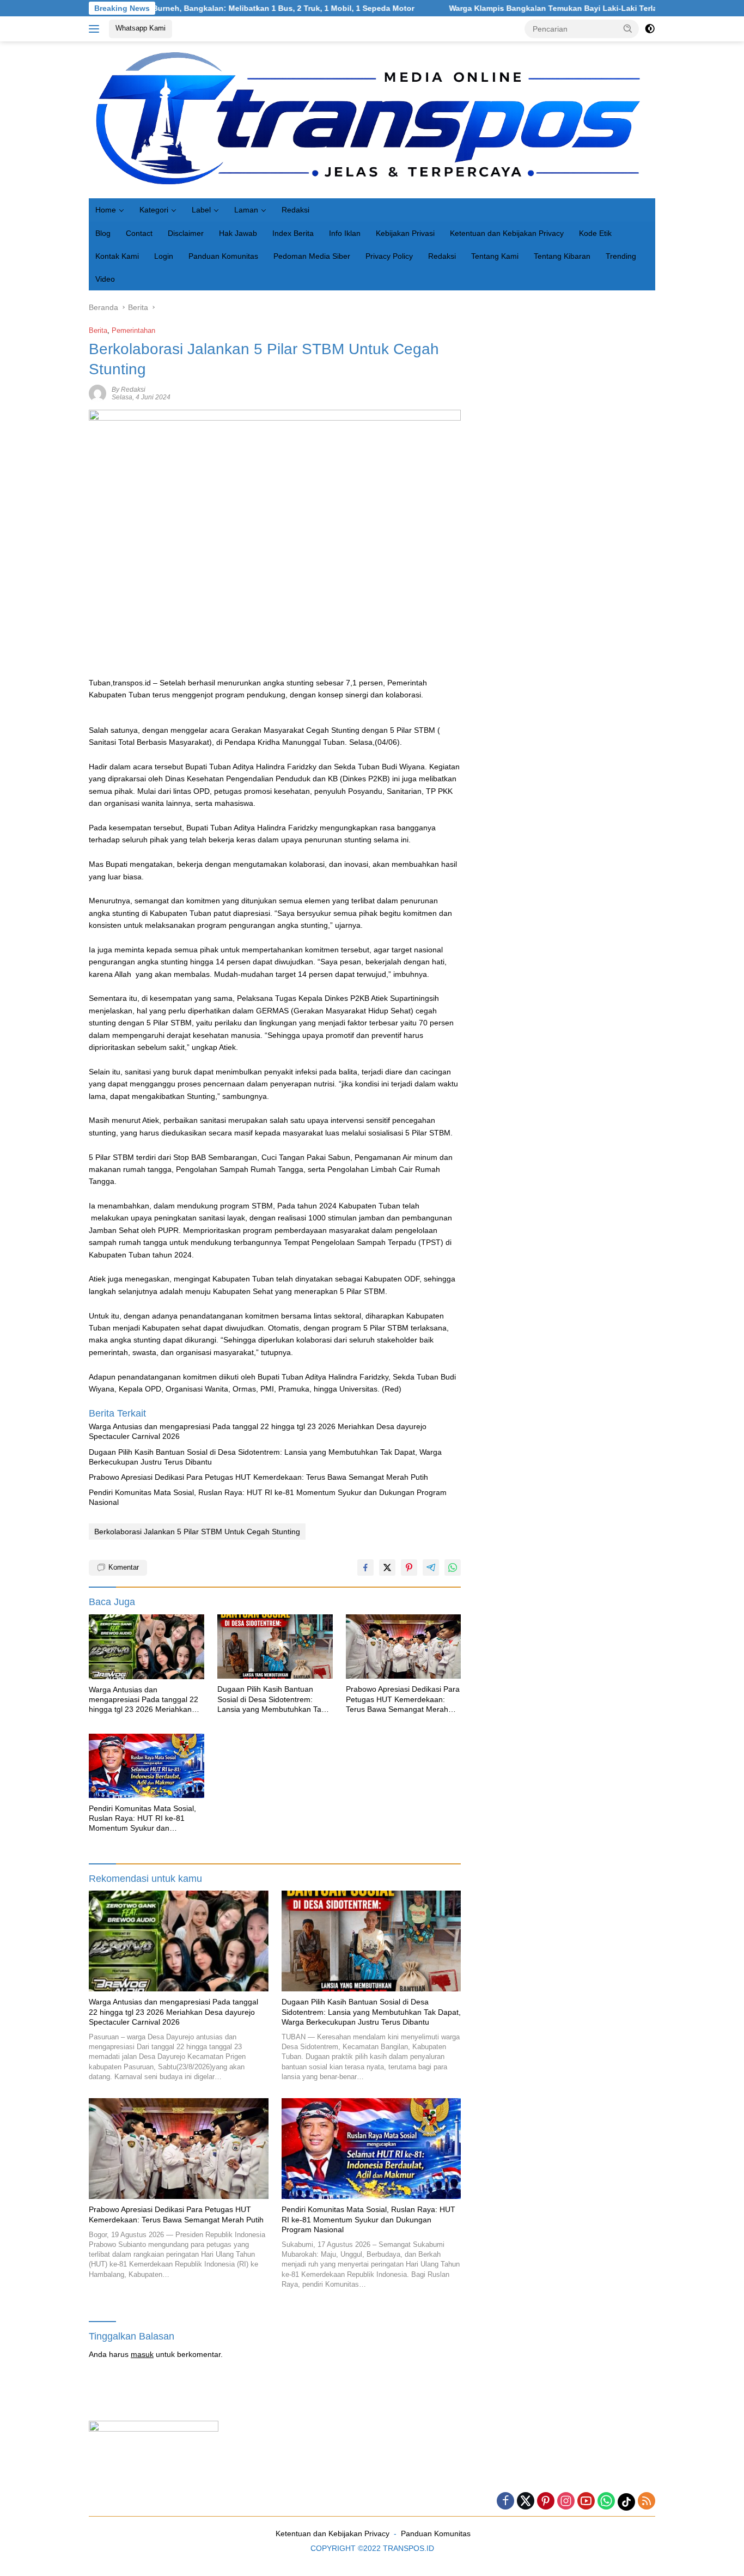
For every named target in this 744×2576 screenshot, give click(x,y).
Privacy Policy (389, 256)
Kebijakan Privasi (405, 233)
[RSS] (647, 2502)
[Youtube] (586, 2502)
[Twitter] (526, 2502)
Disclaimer (186, 233)
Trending (621, 256)
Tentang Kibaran (562, 256)
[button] (628, 28)
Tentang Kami (495, 256)
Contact (139, 233)
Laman (246, 210)
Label (201, 210)
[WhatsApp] (606, 2502)
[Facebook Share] (365, 1568)
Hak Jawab (238, 233)
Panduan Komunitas (223, 256)
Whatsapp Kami (141, 28)
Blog (103, 233)
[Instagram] (566, 2502)
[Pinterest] (546, 2502)
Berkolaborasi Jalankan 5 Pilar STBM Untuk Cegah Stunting (197, 1532)
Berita (98, 330)
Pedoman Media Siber (312, 256)
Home (106, 210)
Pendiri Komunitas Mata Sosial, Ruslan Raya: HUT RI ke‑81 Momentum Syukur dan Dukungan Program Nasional (268, 1497)
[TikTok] (626, 2502)
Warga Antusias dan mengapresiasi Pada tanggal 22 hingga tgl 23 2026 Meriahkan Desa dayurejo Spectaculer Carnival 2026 (258, 1431)
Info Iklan (345, 233)
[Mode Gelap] (650, 29)
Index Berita (293, 233)
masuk (142, 2354)
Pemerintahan (133, 330)
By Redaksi (129, 390)
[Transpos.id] (372, 119)
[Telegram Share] (431, 1568)
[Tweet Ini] (387, 1568)
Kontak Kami (117, 256)
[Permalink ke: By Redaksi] (97, 393)
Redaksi (295, 210)
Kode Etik (595, 233)
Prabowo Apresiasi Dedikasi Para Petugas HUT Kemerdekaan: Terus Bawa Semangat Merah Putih (258, 1477)
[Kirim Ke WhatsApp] (453, 1568)
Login (164, 256)
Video (105, 279)
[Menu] (96, 29)
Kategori (154, 210)
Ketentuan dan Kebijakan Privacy (507, 233)
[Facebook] (505, 2502)
